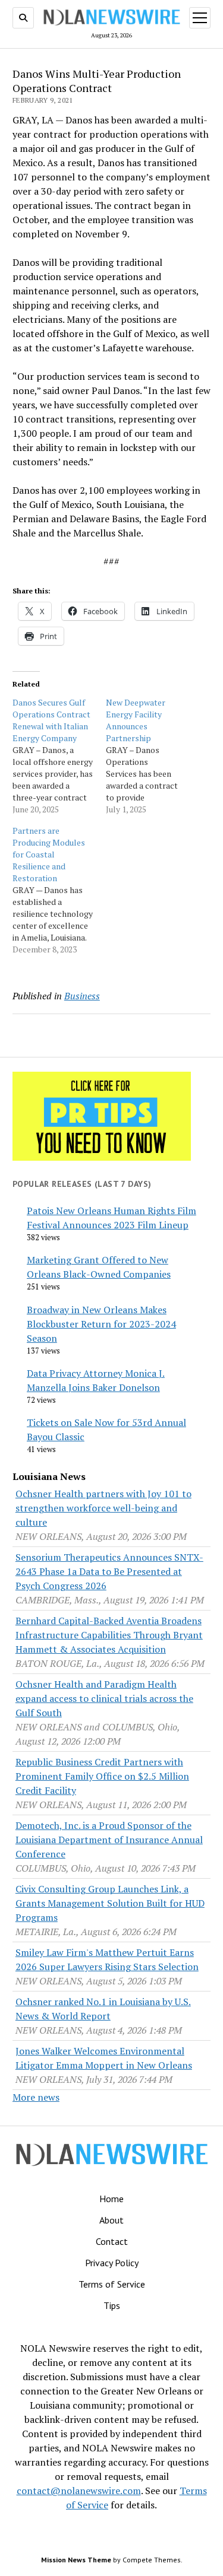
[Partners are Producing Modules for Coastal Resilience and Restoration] (59, 890)
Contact (112, 2241)
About (111, 2220)
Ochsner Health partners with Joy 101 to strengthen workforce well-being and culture (103, 1508)
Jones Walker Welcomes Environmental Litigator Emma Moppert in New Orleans (104, 2058)
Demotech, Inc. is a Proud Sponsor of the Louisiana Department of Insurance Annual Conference (109, 1840)
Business (82, 996)
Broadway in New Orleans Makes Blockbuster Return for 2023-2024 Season (101, 1324)
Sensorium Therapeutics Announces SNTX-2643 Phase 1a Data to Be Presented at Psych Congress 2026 (109, 1571)
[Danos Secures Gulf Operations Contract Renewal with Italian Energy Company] (59, 756)
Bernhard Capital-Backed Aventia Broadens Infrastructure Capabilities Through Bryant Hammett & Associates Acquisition (109, 1635)
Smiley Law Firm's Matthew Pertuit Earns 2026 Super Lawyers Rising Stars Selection (107, 1959)
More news (36, 2097)
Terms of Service (112, 2284)
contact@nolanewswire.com (79, 2491)
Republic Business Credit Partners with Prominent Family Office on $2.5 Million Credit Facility (102, 1776)
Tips (112, 2305)
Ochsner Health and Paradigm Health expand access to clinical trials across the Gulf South (104, 1698)
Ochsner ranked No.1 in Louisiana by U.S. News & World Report (103, 2009)
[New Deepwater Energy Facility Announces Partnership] (153, 756)
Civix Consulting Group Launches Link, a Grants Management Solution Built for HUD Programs (110, 1903)
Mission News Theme (76, 2560)
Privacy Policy (112, 2263)
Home (111, 2199)
